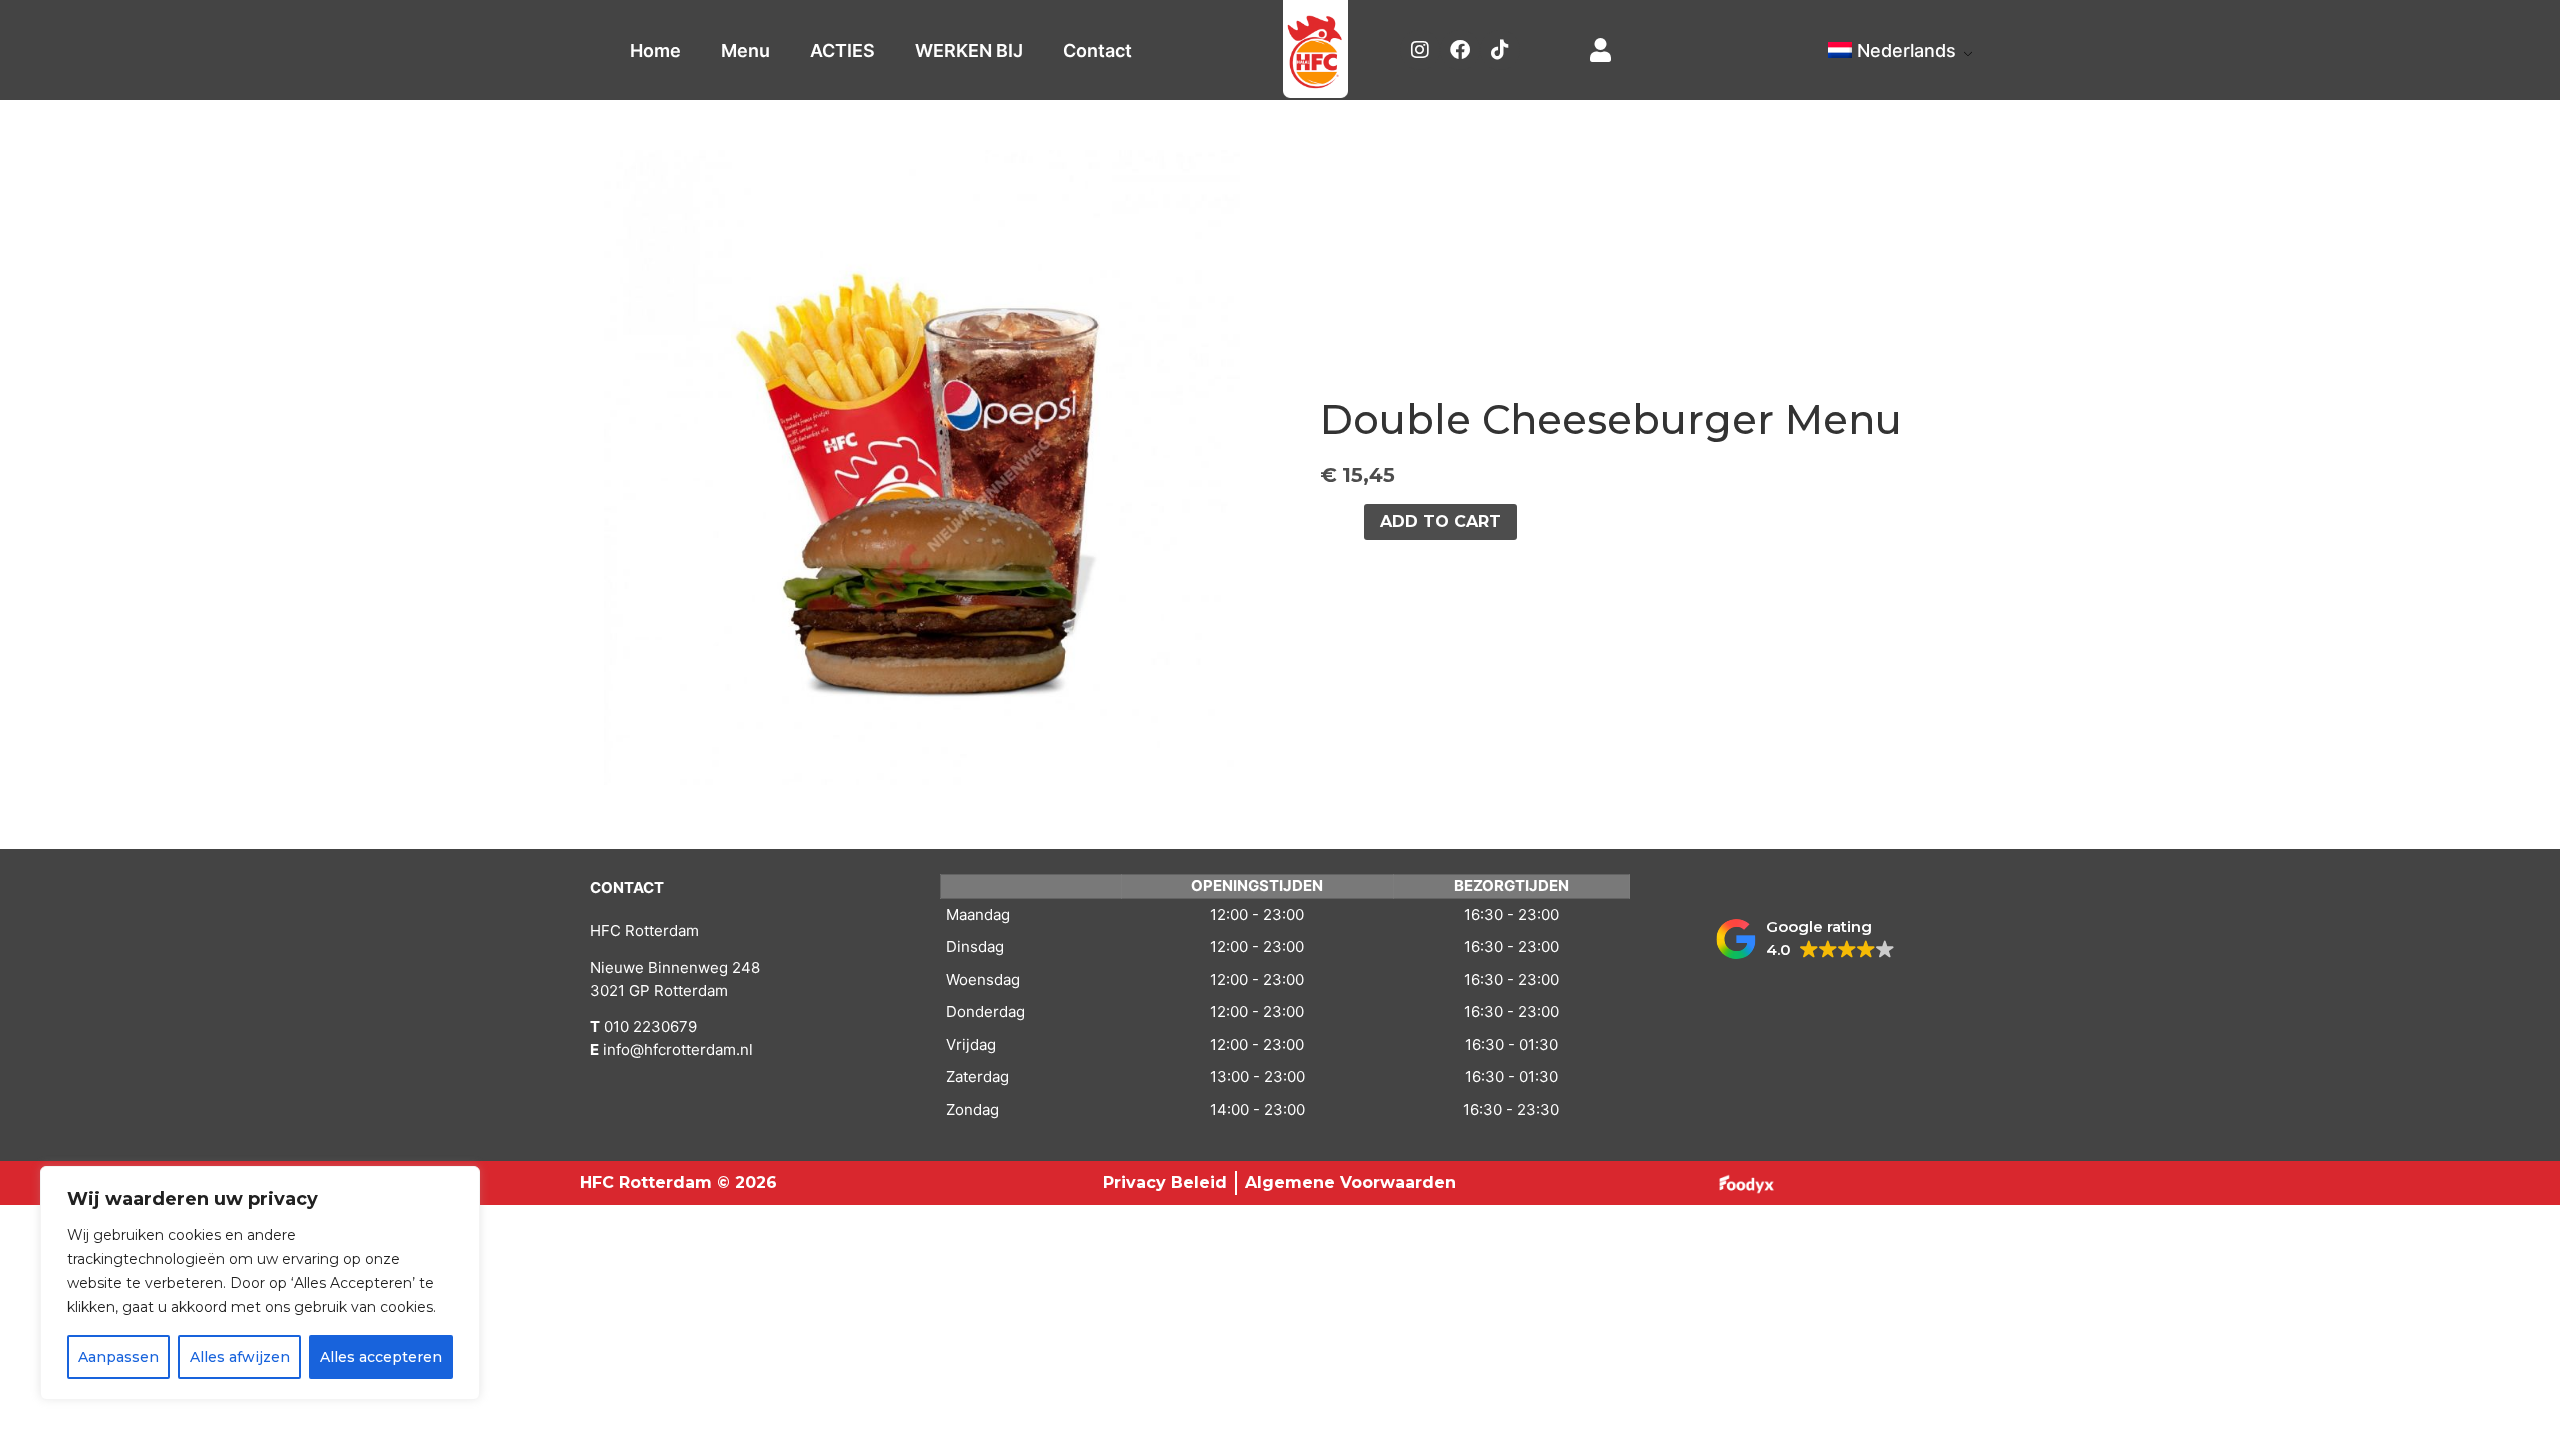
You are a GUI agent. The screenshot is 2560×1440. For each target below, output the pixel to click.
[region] (260, 1283)
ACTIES (842, 50)
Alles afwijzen (240, 1357)
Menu (745, 50)
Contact (1097, 50)
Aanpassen (118, 1357)
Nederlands (1906, 50)
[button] (1805, 939)
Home (655, 50)
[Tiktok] (1500, 50)
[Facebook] (1460, 50)
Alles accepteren (381, 1357)
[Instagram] (1420, 50)
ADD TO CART (1440, 521)
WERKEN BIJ (969, 50)
